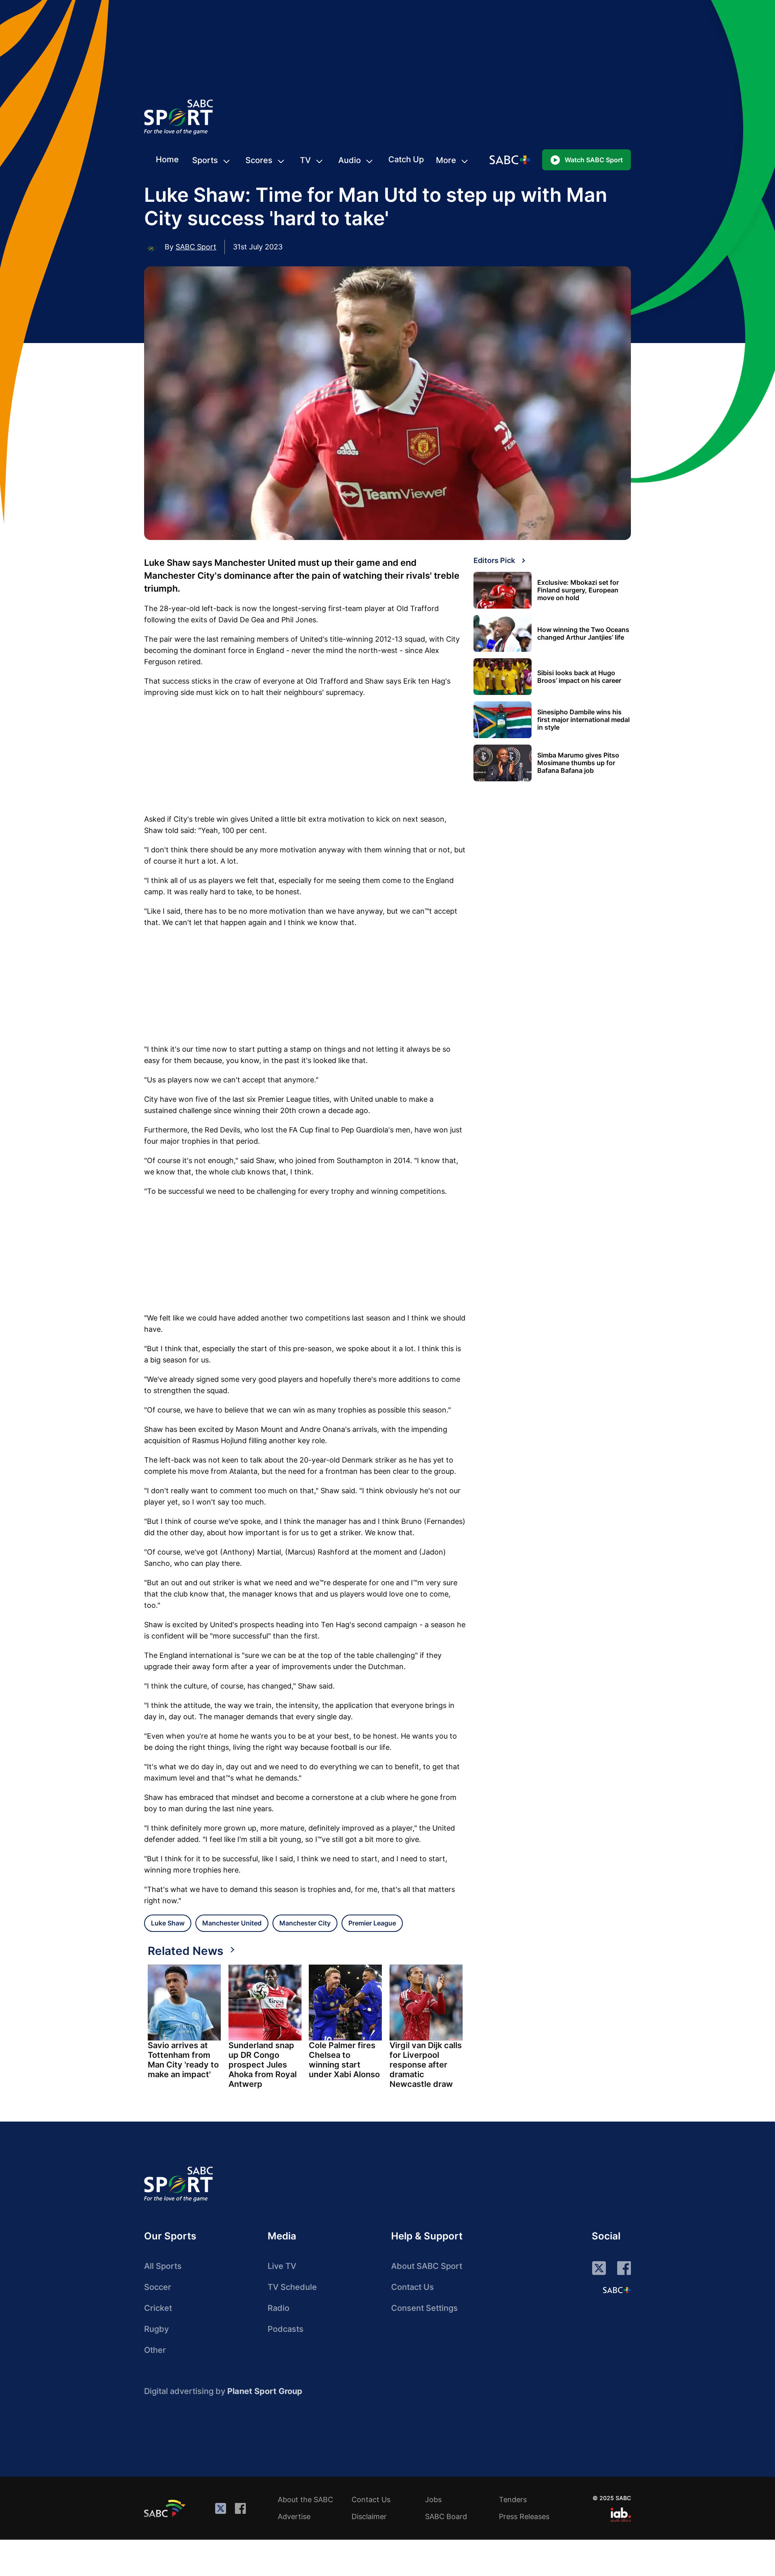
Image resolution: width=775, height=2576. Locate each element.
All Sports (163, 2266)
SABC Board (446, 2516)
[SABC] (166, 2508)
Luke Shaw (168, 1923)
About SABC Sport (427, 2266)
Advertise (294, 2516)
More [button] (446, 160)
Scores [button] (259, 160)
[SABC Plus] (617, 2290)
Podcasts (286, 2329)
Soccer (158, 2287)
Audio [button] (350, 160)
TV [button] (305, 160)
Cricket (158, 2308)
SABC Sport (196, 247)
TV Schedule (292, 2287)
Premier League (372, 1923)
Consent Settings (424, 2308)
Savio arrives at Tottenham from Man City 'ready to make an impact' (183, 2060)
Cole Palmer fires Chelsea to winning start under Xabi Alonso (344, 2060)
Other (155, 2350)
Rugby (156, 2329)
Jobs (433, 2500)
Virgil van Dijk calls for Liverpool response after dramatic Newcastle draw (426, 2065)
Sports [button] (205, 160)
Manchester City (305, 1923)
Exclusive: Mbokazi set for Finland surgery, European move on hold (578, 590)
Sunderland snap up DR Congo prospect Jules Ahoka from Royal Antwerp (263, 2065)
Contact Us (413, 2287)
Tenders (513, 2500)
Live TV (282, 2266)
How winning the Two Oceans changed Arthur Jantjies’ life (583, 634)
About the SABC (305, 2500)
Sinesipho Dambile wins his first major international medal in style (583, 720)
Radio (279, 2308)
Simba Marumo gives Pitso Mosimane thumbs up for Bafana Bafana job (578, 763)
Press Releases (524, 2516)
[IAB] (621, 2515)
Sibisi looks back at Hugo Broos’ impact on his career (579, 677)
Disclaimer (369, 2516)
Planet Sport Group (265, 2391)
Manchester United (232, 1923)
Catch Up (406, 159)
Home (167, 159)
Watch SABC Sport (594, 160)
